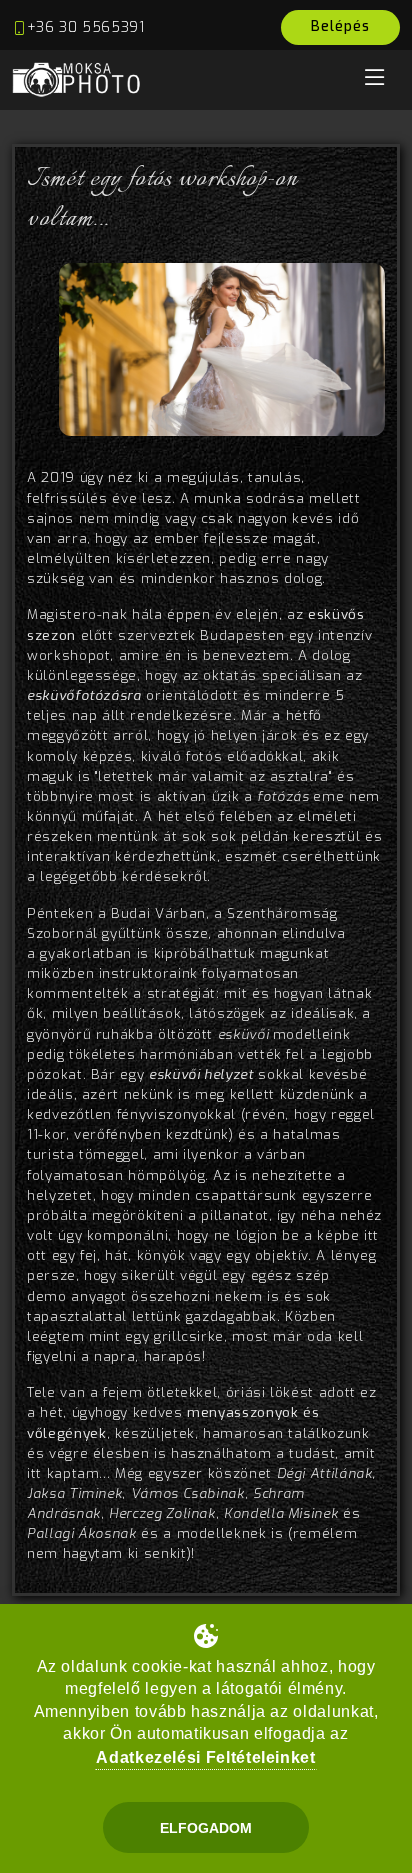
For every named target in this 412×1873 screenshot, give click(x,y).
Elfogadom (206, 1828)
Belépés (340, 26)
